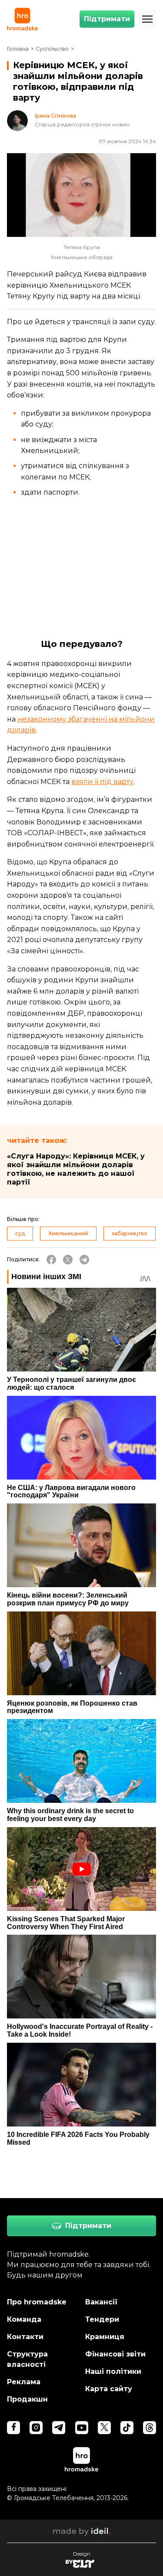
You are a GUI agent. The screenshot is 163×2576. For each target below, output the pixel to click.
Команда (24, 2319)
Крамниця (105, 2337)
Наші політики (113, 2371)
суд (20, 1233)
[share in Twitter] (68, 1260)
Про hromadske (37, 2302)
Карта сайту (109, 2389)
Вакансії (101, 2302)
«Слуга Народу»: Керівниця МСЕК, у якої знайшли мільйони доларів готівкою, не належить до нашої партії (76, 1169)
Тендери (102, 2319)
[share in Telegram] (84, 1260)
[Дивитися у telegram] (59, 2428)
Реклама (24, 2382)
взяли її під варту (102, 782)
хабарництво (130, 1233)
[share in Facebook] (51, 1260)
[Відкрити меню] (147, 19)
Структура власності (27, 2359)
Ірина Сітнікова (55, 116)
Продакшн (27, 2399)
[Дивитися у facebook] (13, 2428)
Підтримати (107, 19)
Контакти (25, 2337)
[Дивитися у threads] (150, 2428)
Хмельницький (68, 1233)
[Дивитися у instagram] (36, 2428)
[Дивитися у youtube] (82, 2428)
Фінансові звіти (115, 2354)
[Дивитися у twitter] (104, 2428)
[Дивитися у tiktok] (127, 2428)
